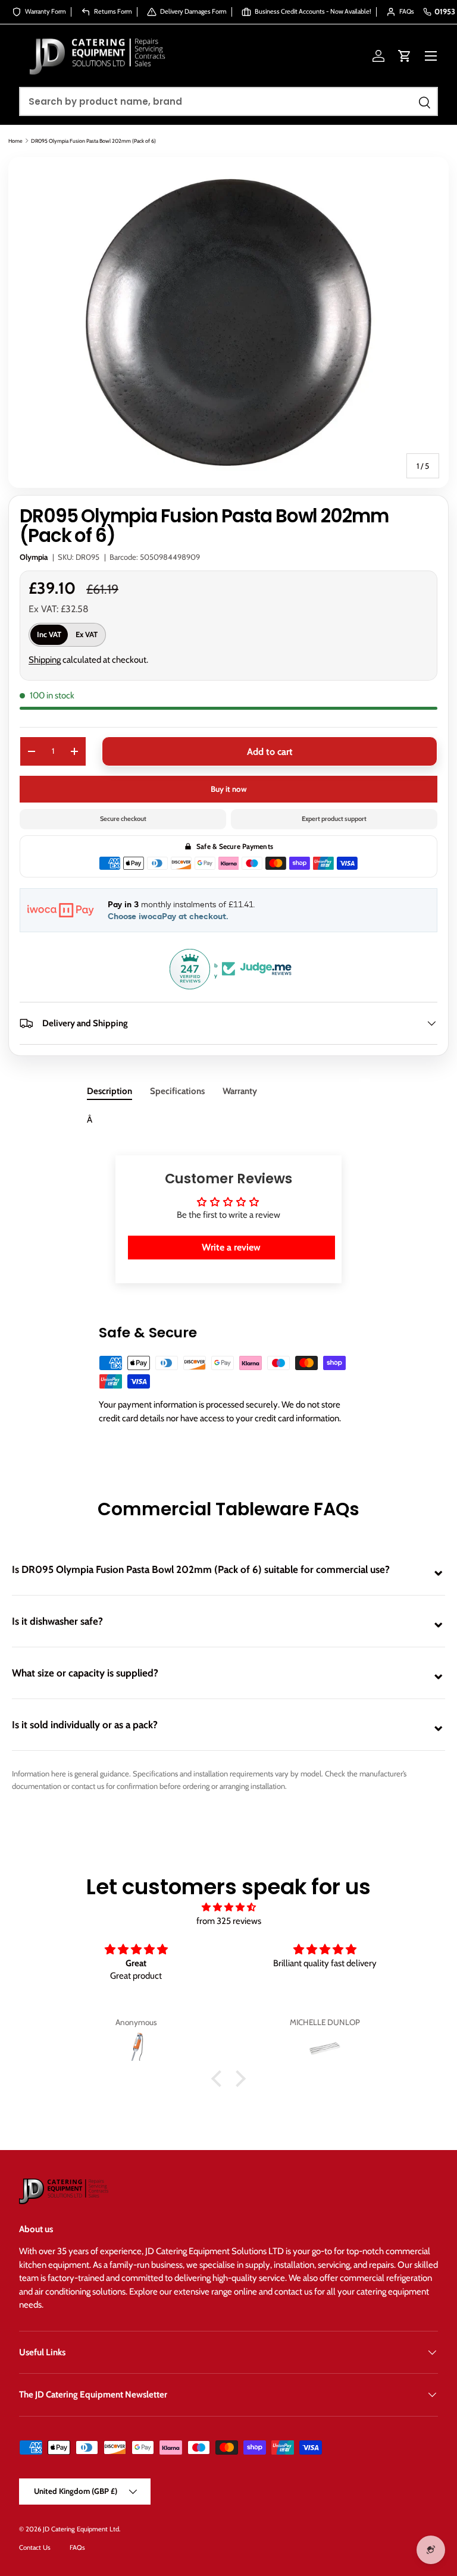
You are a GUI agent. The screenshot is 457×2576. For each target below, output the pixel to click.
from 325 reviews (229, 1921)
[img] (228, 1908)
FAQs (77, 2547)
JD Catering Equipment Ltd (81, 2529)
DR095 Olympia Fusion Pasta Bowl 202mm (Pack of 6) (93, 141)
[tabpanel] (228, 1120)
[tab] (109, 1091)
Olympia (34, 557)
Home (15, 141)
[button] (405, 56)
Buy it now (229, 789)
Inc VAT (49, 634)
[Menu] (431, 56)
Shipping (45, 660)
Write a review (231, 1247)
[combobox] (228, 101)
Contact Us (35, 2547)
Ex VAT (87, 634)
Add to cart (270, 752)
